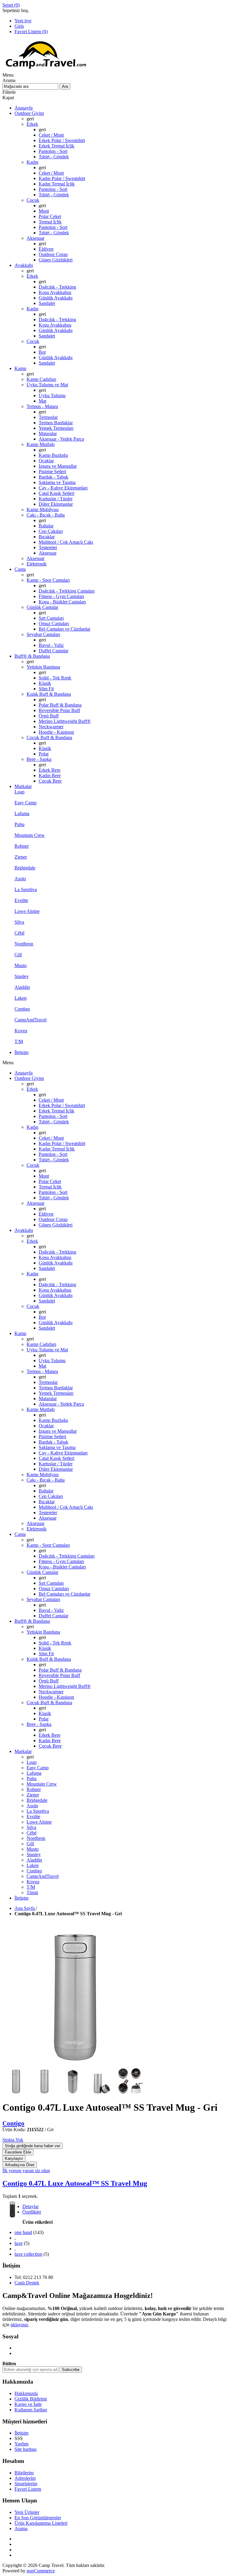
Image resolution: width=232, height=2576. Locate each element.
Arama (21, 2529)
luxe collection (28, 2254)
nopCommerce (41, 2571)
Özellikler (32, 2212)
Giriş (19, 26)
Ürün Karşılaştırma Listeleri (41, 2523)
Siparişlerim (26, 2484)
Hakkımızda (26, 2393)
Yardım (21, 2444)
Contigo (13, 2123)
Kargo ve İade (28, 2404)
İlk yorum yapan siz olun (26, 2171)
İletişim (21, 2433)
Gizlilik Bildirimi (31, 2399)
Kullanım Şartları (31, 2410)
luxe (19, 2243)
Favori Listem (28, 2489)
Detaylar (31, 2206)
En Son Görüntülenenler (38, 2518)
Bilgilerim (24, 2473)
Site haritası (26, 2449)
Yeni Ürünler (27, 2512)
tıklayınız (19, 2325)
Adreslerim (25, 2478)
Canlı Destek (27, 2283)
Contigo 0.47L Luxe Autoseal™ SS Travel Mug (75, 2183)
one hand (23, 2232)
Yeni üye (23, 21)
